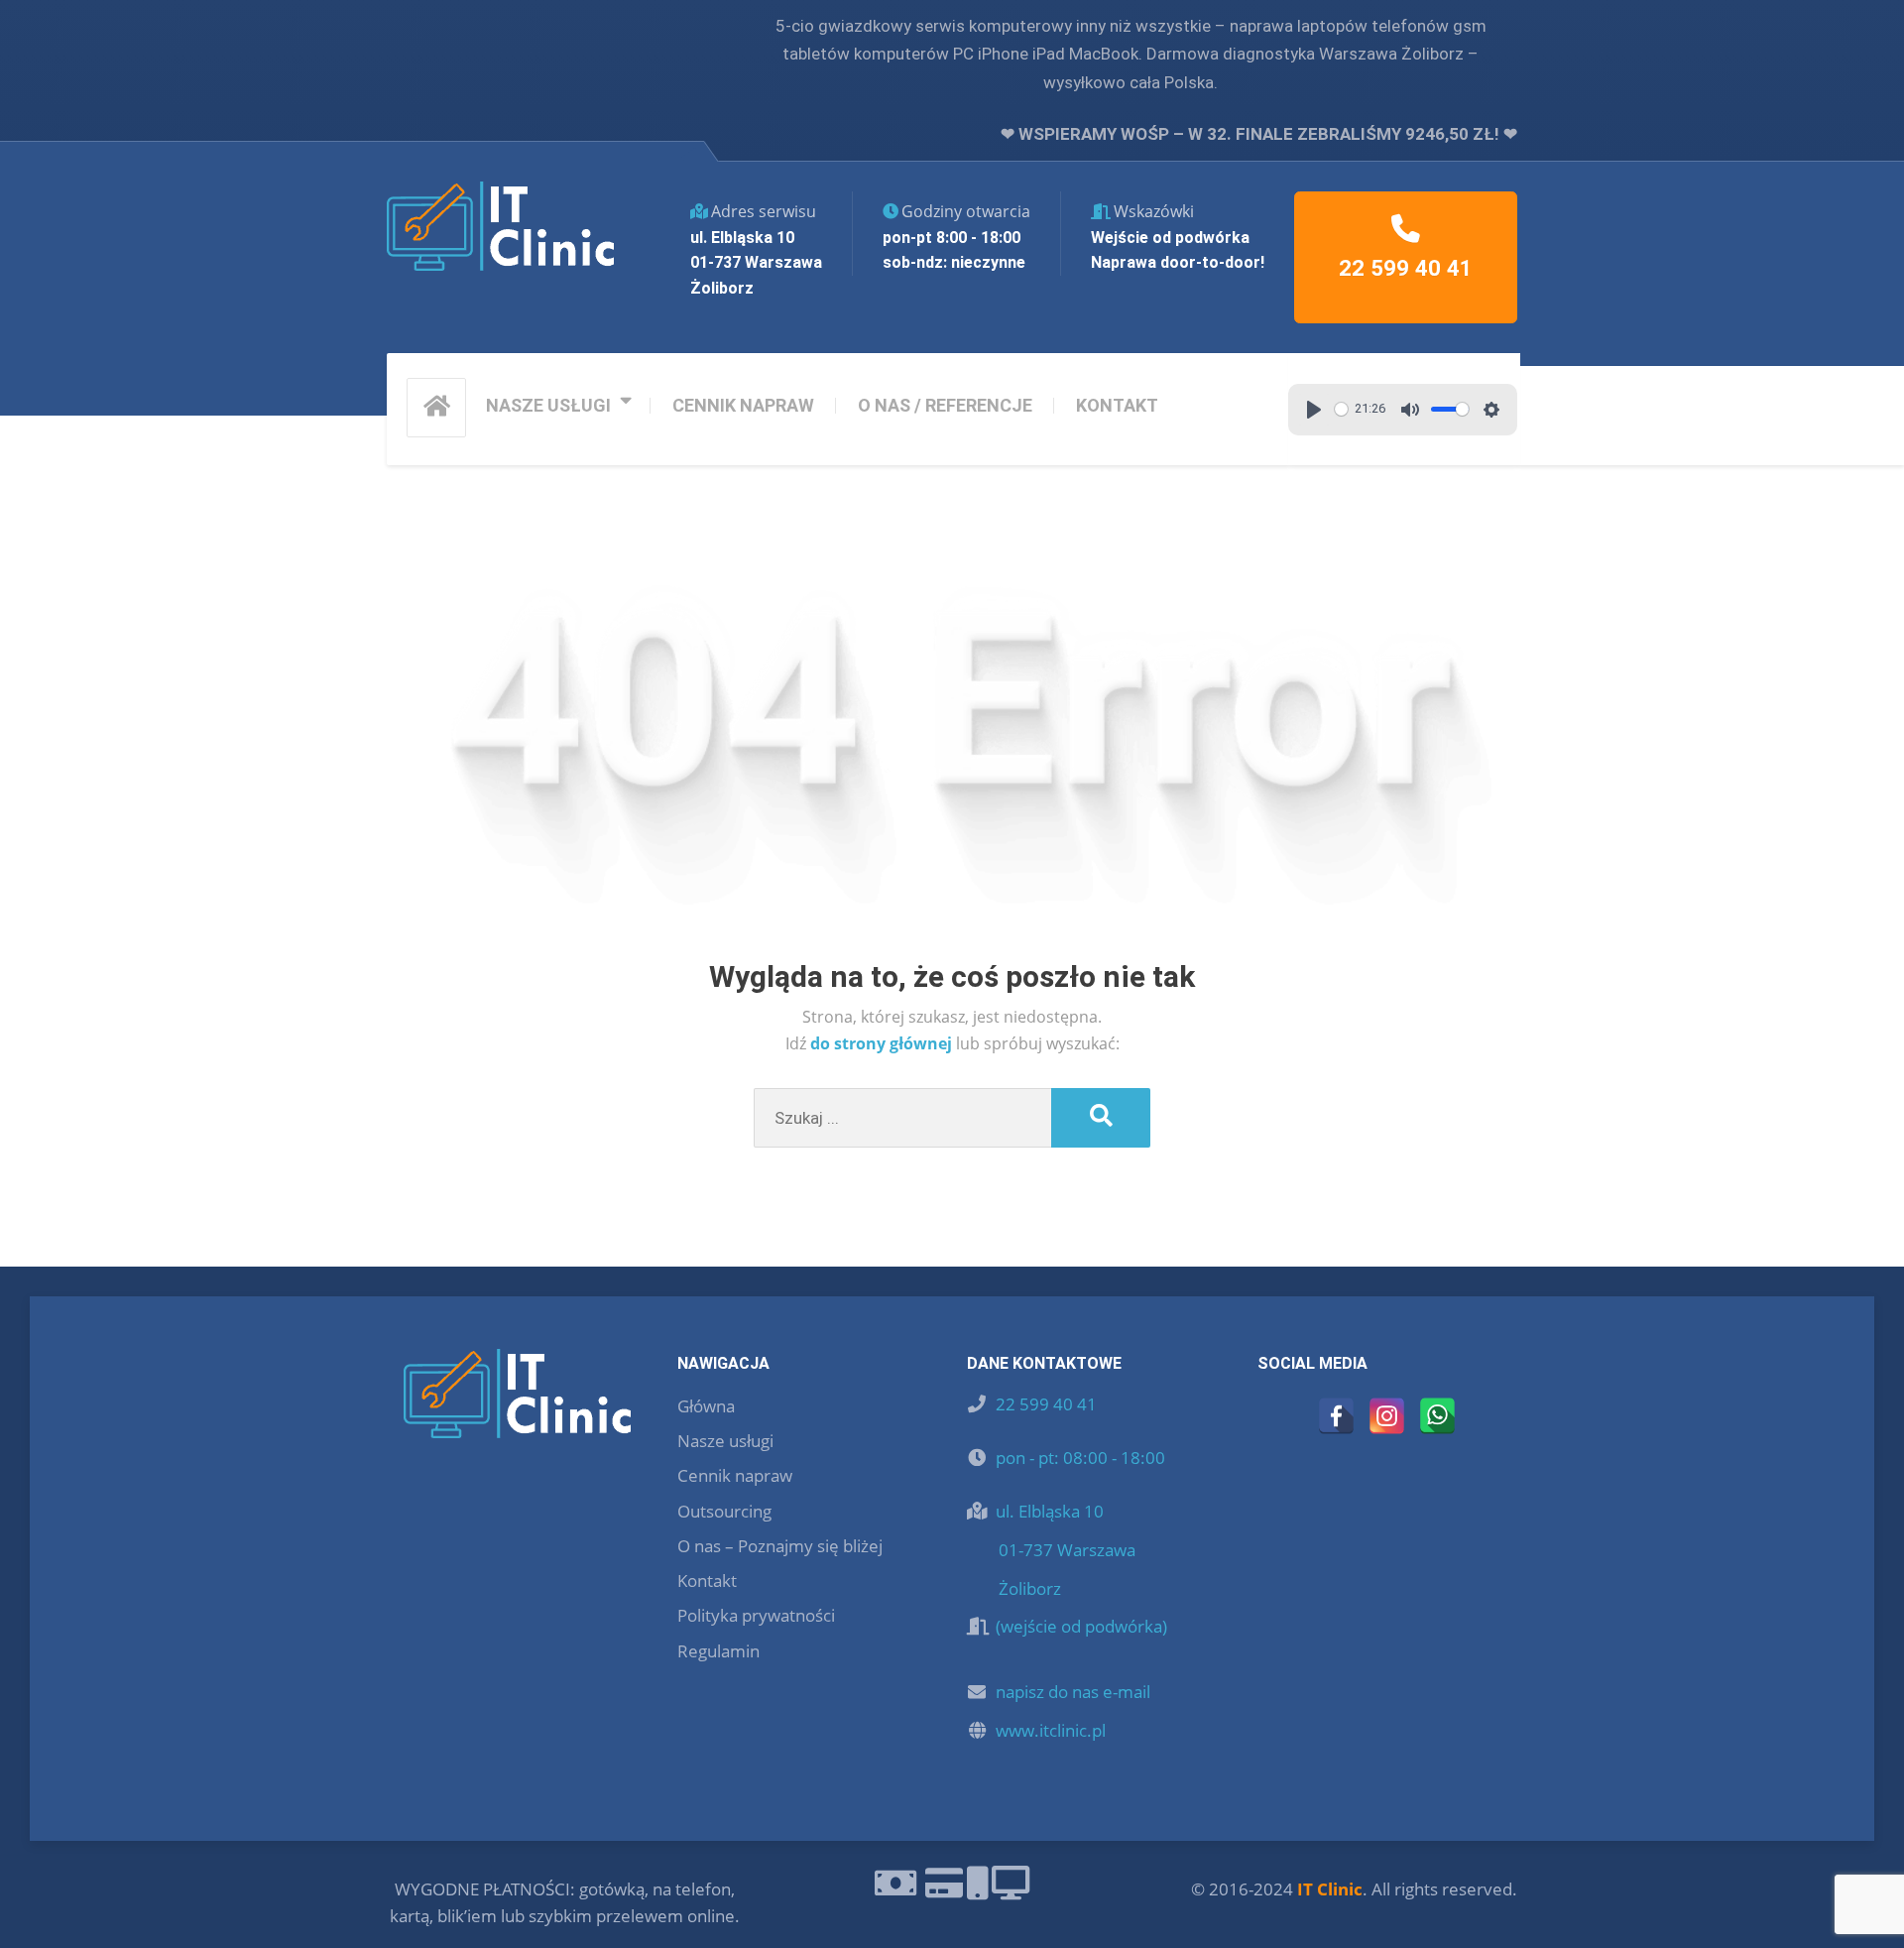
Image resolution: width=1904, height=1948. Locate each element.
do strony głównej (883, 1043)
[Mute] (1410, 410)
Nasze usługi (725, 1441)
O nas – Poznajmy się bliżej (780, 1546)
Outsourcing (724, 1511)
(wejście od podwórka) (1081, 1626)
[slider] (1341, 409)
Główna (706, 1406)
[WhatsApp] (1437, 1416)
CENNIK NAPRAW (743, 405)
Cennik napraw (735, 1475)
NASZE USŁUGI (548, 405)
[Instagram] (1387, 1416)
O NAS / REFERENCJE (945, 405)
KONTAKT (1117, 405)
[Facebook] (1336, 1416)
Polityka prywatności (756, 1615)
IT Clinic (1330, 1889)
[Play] (1314, 410)
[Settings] (1491, 410)
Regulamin (718, 1651)
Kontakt (707, 1581)
